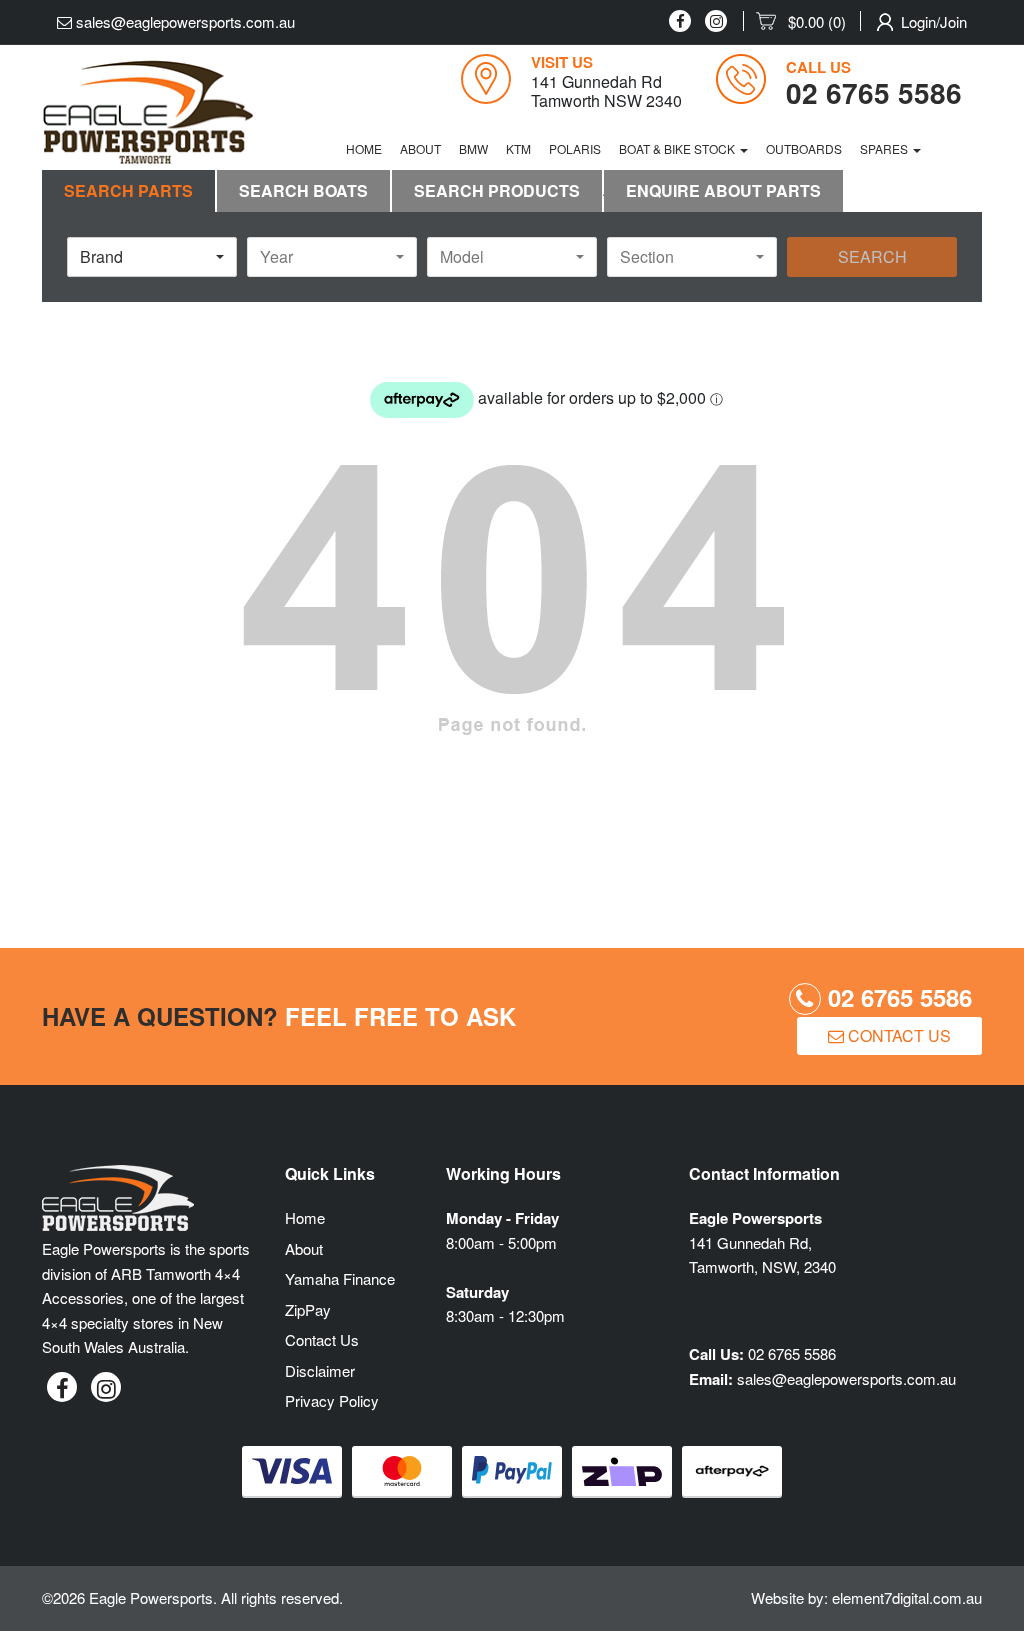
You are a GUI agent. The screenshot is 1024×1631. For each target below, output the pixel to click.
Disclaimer (320, 1370)
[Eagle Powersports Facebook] (680, 21)
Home (364, 148)
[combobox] (152, 257)
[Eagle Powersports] (148, 112)
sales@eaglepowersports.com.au (183, 21)
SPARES (885, 148)
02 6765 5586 (896, 997)
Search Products (497, 190)
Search (872, 256)
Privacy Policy (332, 1400)
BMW (473, 148)
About (420, 148)
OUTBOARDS (804, 148)
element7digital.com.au (907, 1597)
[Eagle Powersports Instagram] (716, 21)
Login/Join (934, 21)
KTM (518, 148)
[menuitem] (808, 22)
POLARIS (575, 148)
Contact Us (897, 1035)
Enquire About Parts (723, 190)
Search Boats (303, 190)
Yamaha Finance (340, 1278)
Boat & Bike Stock (678, 148)
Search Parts (128, 190)
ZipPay (308, 1309)
